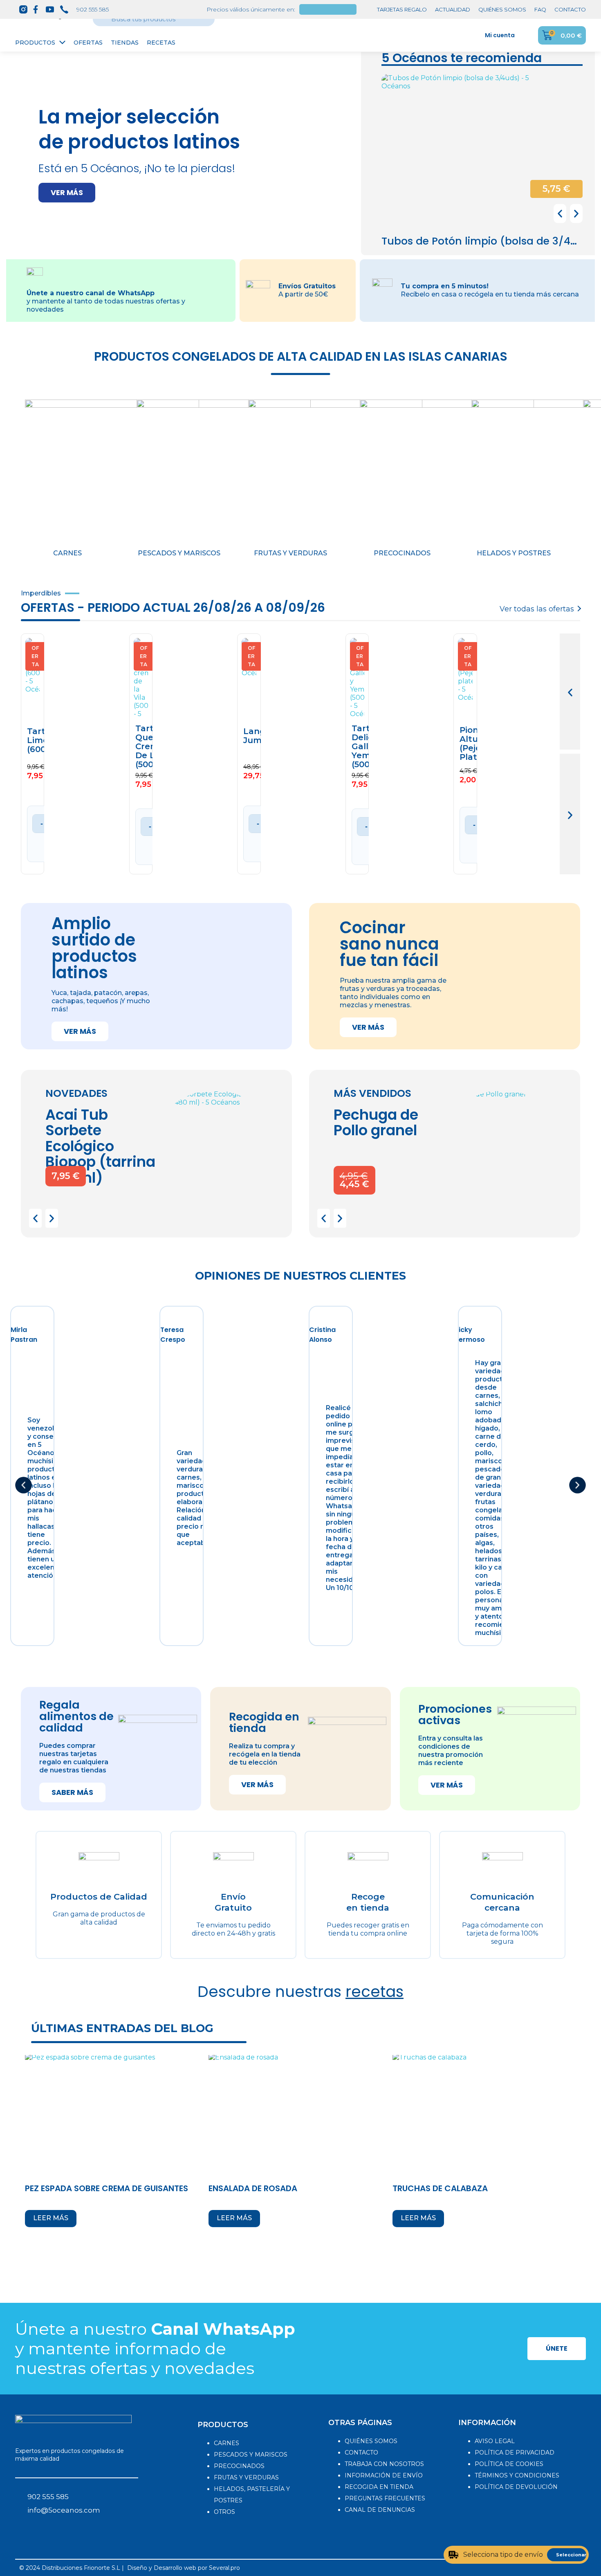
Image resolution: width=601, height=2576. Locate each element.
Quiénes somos (371, 2441)
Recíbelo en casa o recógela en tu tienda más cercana (490, 294)
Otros (224, 2512)
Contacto (361, 2452)
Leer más (51, 2218)
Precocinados (402, 553)
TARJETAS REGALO (402, 9)
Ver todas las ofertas (537, 609)
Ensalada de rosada (253, 2188)
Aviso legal (495, 2441)
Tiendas (125, 43)
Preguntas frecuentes (385, 2498)
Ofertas (88, 43)
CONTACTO (570, 9)
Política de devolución (516, 2487)
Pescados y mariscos (179, 553)
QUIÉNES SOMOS (502, 9)
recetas (375, 1992)
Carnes (67, 553)
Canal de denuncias (380, 2510)
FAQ (540, 9)
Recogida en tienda (379, 2487)
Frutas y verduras (290, 553)
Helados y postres (514, 553)
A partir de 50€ (303, 294)
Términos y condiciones (517, 2475)
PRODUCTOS (223, 2425)
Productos (35, 43)
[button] (67, 193)
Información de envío (384, 2475)
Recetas (161, 43)
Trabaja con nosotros (384, 2464)
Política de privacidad (515, 2452)
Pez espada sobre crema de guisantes (107, 2188)
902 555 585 (93, 9)
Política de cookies (509, 2464)
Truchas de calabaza (440, 2188)
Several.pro (224, 2568)
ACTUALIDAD (453, 9)
